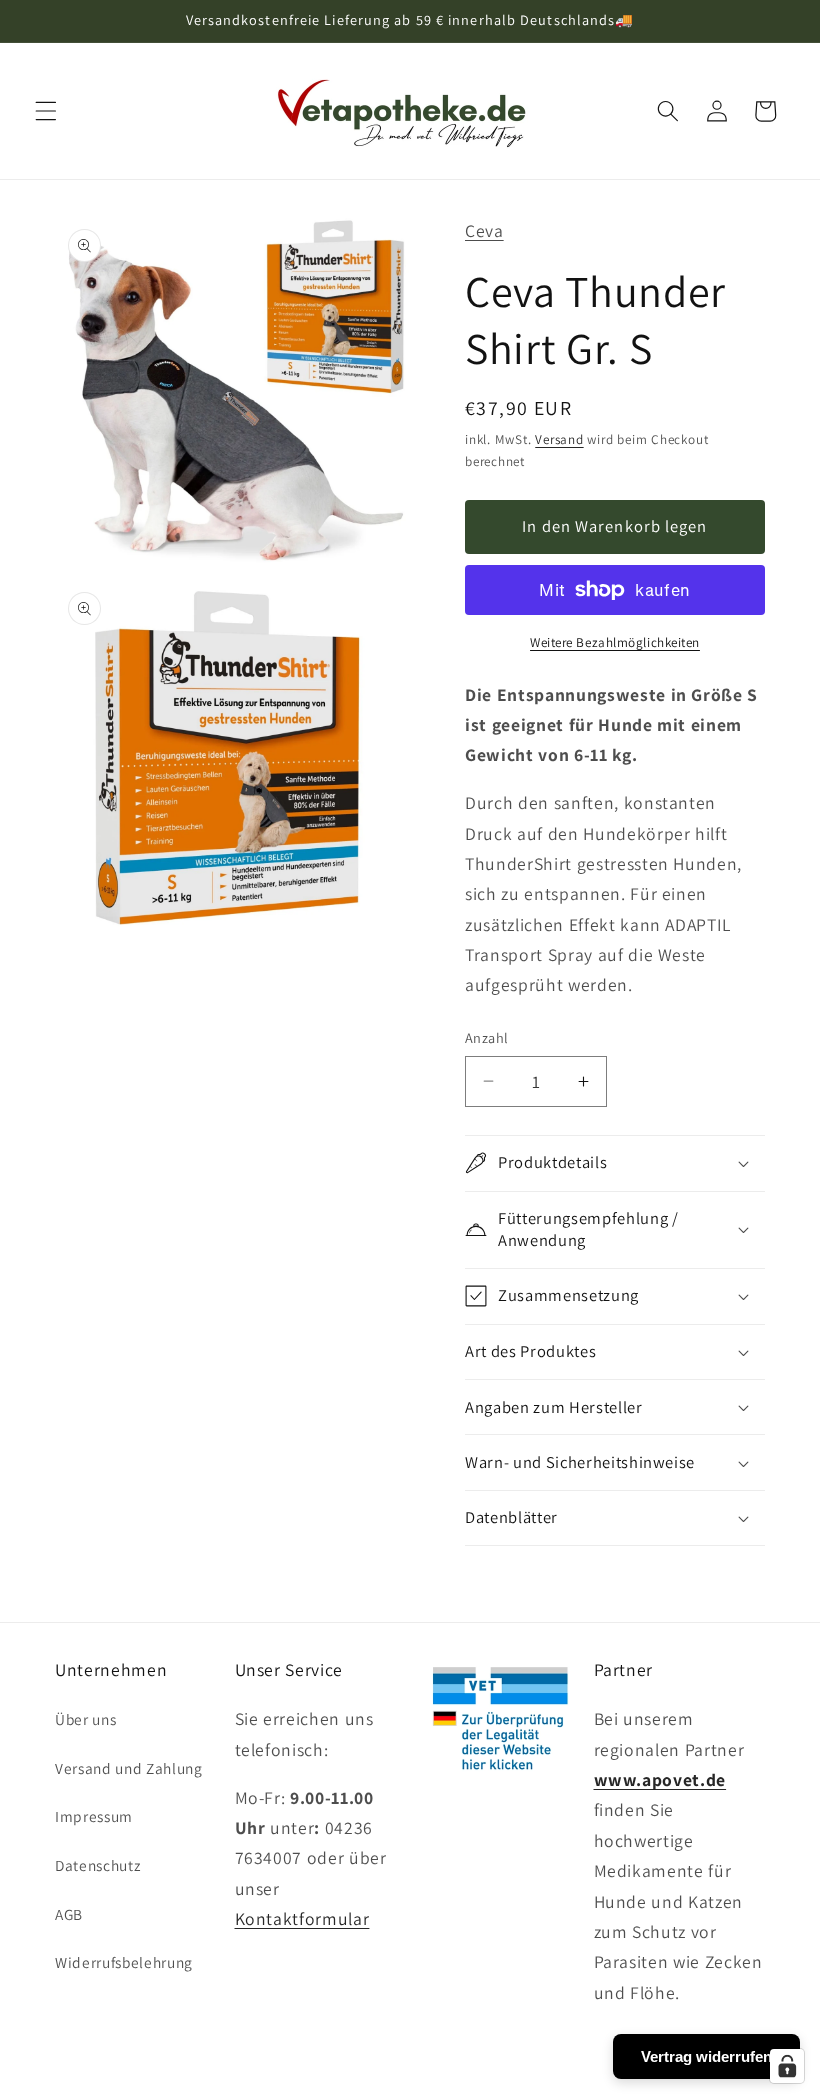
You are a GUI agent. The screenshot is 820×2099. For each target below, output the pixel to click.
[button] (46, 111)
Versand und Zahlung (129, 1768)
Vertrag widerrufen (706, 2056)
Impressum (94, 1816)
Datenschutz (97, 1865)
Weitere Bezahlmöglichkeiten (615, 642)
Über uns (85, 1719)
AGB (69, 1914)
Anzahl (487, 1037)
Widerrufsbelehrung (124, 1962)
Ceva (484, 230)
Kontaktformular (302, 1918)
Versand (559, 439)
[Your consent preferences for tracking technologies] (787, 2066)
